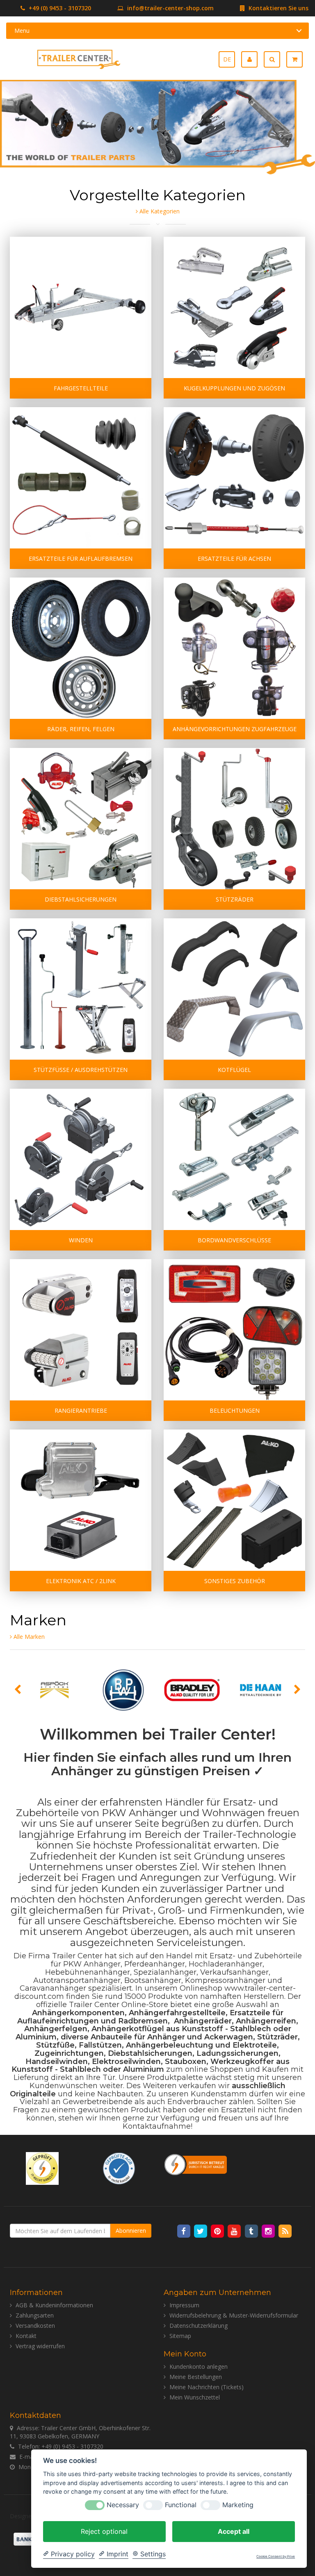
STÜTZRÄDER (235, 899)
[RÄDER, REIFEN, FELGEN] (81, 648)
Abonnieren (131, 2230)
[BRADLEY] (192, 1690)
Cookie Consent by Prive (276, 2557)
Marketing (238, 2505)
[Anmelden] (252, 59)
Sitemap (180, 2336)
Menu (22, 31)
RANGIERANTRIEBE (81, 1410)
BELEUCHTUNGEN (235, 1410)
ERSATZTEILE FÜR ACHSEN (234, 558)
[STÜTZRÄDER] (234, 819)
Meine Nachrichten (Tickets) (207, 2387)
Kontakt (26, 2336)
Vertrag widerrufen (40, 2346)
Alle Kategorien (159, 211)
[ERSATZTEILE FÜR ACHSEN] (234, 478)
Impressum (184, 2305)
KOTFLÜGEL (234, 1070)
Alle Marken (28, 1637)
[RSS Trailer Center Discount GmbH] (285, 2231)
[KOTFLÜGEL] (234, 989)
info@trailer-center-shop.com (170, 8)
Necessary (123, 2505)
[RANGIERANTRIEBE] (81, 1330)
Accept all (234, 2531)
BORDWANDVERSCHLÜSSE (234, 1240)
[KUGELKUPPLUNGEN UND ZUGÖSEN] (234, 307)
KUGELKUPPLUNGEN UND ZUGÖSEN (234, 388)
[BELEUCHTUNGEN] (234, 1330)
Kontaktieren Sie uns (278, 8)
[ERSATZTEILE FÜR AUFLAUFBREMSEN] (81, 478)
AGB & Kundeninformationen (54, 2305)
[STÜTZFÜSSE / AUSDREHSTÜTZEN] (81, 989)
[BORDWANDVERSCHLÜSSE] (234, 1159)
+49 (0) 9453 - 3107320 (59, 8)
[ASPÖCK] (55, 1690)
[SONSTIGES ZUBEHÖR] (234, 1500)
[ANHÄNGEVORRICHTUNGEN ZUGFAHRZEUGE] (234, 648)
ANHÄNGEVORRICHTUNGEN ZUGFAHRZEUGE (235, 729)
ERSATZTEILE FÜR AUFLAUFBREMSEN (81, 558)
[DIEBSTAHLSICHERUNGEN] (81, 819)
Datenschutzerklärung (199, 2326)
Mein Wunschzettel (195, 2397)
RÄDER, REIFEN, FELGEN (81, 729)
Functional (181, 2505)
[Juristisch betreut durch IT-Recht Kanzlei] (196, 2164)
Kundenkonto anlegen (199, 2366)
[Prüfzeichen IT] (42, 2167)
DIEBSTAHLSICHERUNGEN (81, 899)
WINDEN (81, 1240)
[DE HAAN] (261, 1690)
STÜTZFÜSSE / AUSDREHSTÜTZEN (81, 1070)
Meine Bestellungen (196, 2377)
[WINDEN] (81, 1159)
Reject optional (104, 2531)
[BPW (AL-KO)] (123, 1690)
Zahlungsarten (35, 2315)
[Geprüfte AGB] (119, 2167)
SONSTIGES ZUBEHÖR (235, 1581)
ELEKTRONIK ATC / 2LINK (81, 1581)
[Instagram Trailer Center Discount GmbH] (269, 2231)
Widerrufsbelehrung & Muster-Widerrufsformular (234, 2315)
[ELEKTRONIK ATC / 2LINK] (81, 1500)
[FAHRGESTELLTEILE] (81, 307)
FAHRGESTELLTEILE (81, 388)
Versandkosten (35, 2326)
